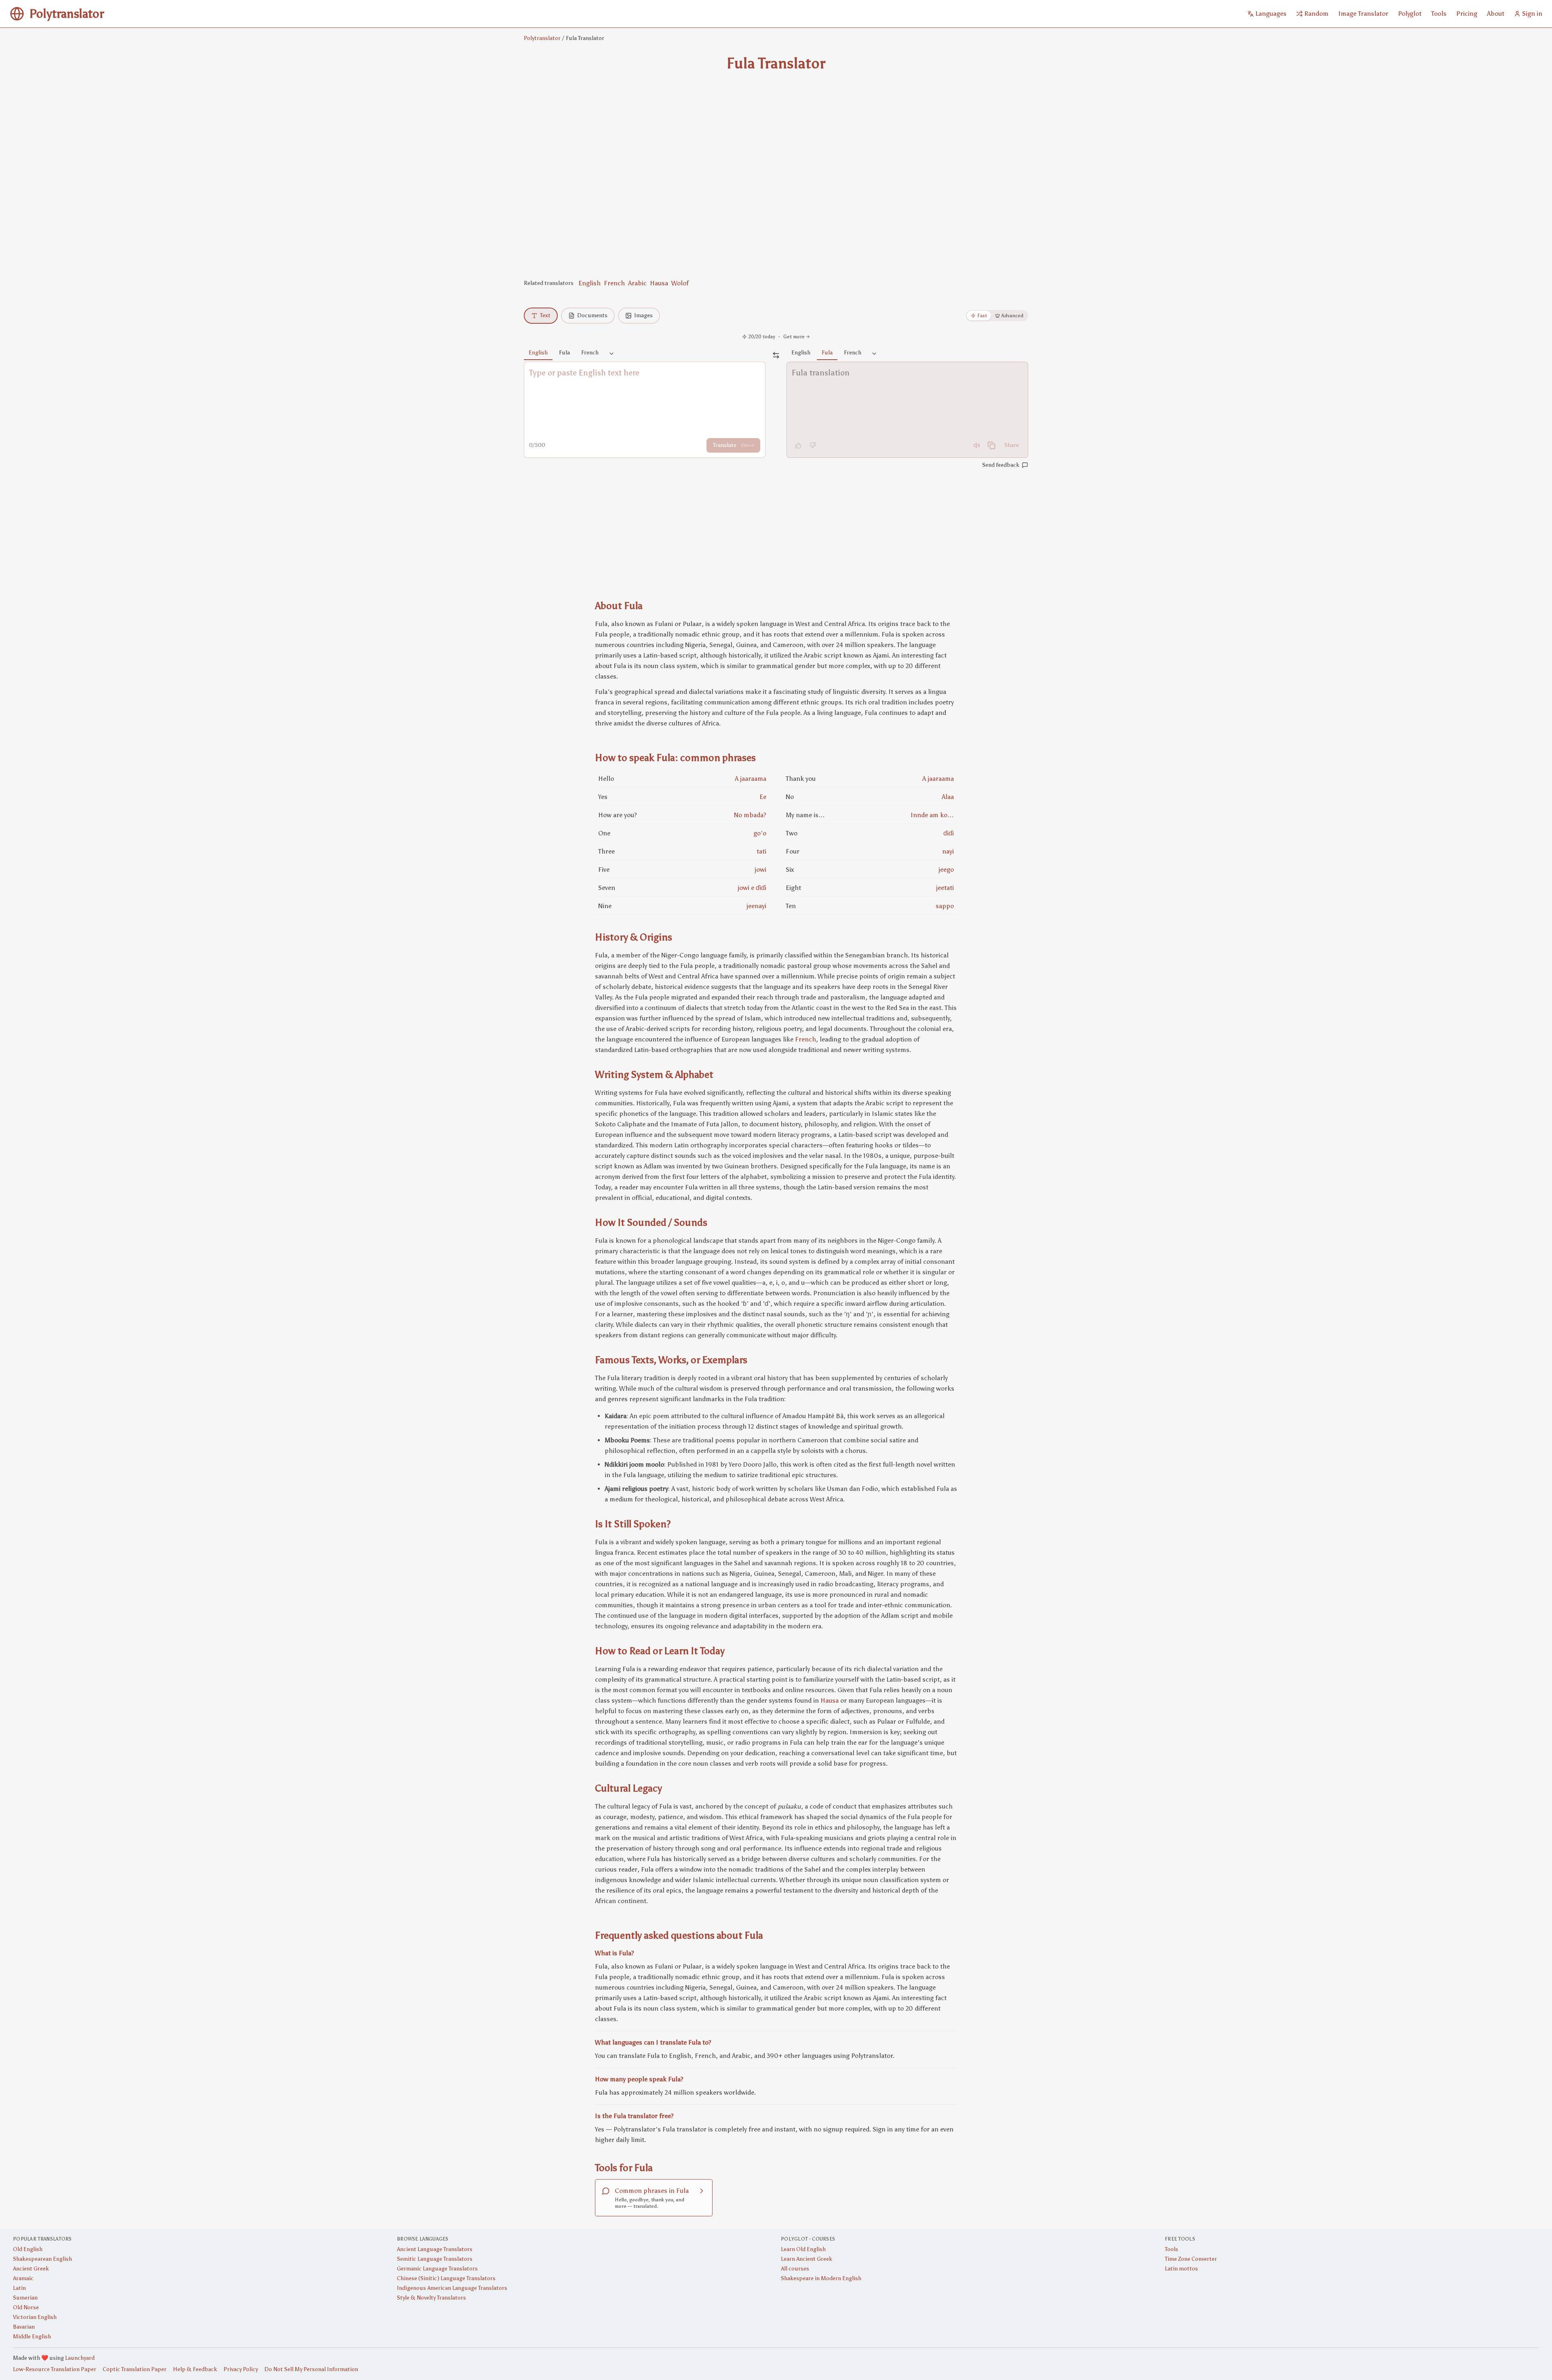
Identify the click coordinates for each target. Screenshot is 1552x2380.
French (614, 283)
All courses (795, 2269)
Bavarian (24, 2327)
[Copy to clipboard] (991, 445)
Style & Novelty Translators (431, 2298)
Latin (19, 2288)
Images (643, 315)
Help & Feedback (195, 2369)
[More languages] (612, 354)
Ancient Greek (31, 2269)
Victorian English (35, 2317)
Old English (28, 2249)
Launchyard (80, 2358)
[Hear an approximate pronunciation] (977, 445)
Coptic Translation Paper (135, 2369)
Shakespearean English (42, 2259)
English (589, 283)
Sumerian (25, 2298)
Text (545, 315)
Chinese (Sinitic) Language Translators (446, 2278)
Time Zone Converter (1191, 2259)
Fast (982, 316)
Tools (1171, 2249)
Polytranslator (542, 38)
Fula (564, 353)
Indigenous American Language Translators (452, 2288)
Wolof (680, 283)
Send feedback (1001, 465)
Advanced (1012, 316)
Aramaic (23, 2278)
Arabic (637, 283)
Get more (794, 337)
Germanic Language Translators (437, 2269)
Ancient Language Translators (435, 2249)
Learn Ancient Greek (807, 2259)
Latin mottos (1181, 2269)
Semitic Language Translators (435, 2259)
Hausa (659, 283)
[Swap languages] (776, 355)
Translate (733, 445)
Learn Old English (803, 2249)
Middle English (32, 2337)
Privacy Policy (241, 2369)
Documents (592, 315)
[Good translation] (798, 445)
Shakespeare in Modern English (821, 2278)
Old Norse (26, 2307)
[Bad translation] (813, 445)
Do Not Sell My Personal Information (311, 2369)
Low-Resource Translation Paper (55, 2369)
